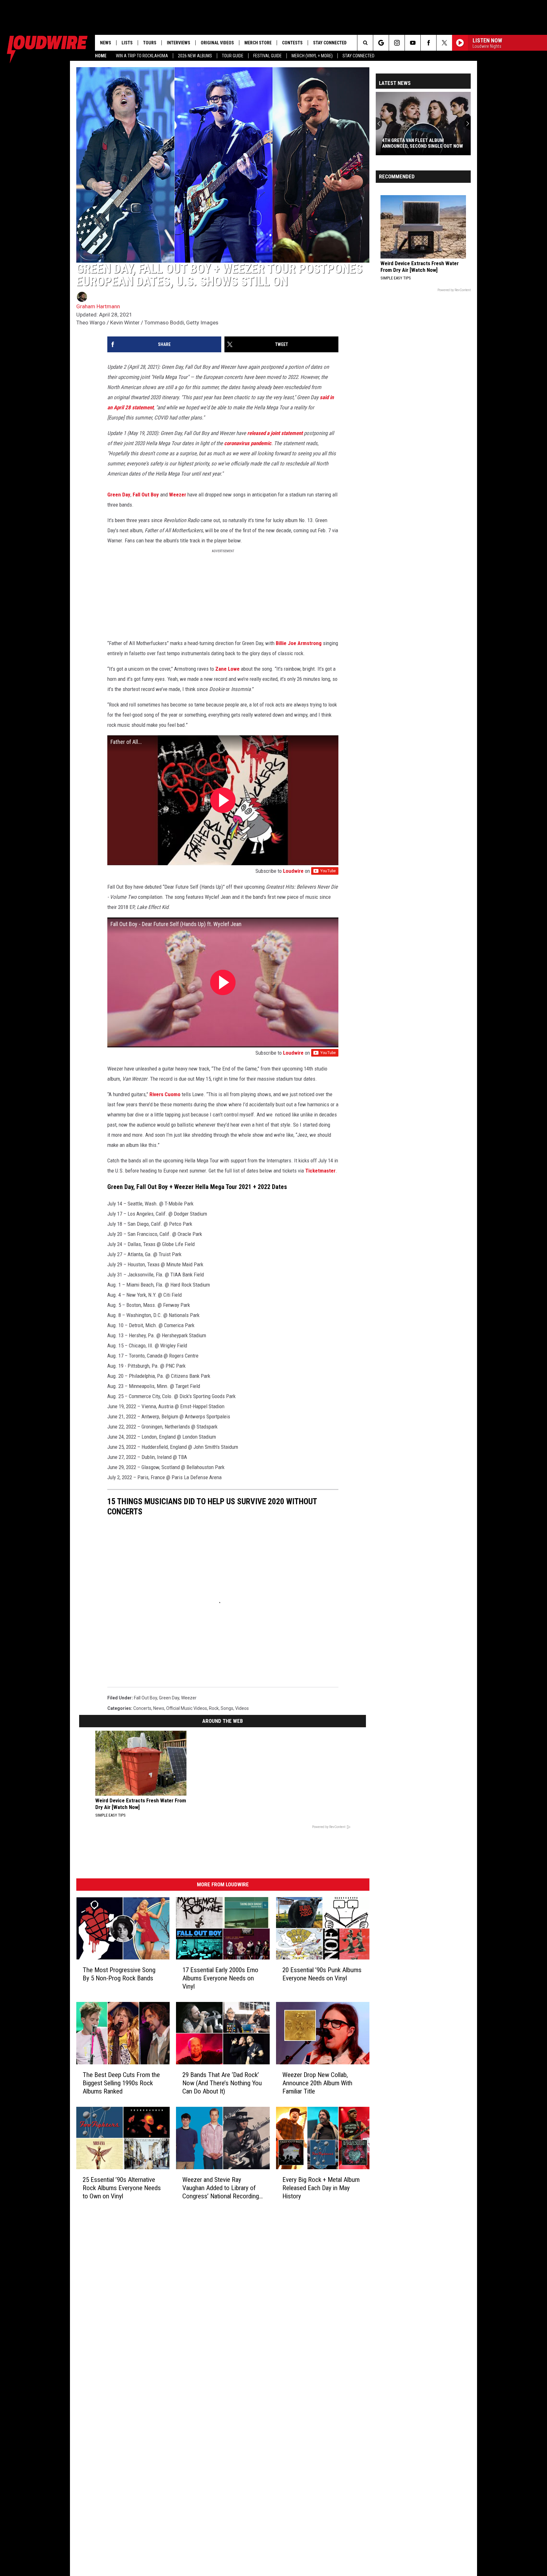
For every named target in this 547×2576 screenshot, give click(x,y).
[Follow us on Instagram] (397, 43)
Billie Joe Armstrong (299, 643)
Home (101, 56)
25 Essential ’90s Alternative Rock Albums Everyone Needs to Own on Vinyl (122, 2188)
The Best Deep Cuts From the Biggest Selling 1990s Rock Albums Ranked (121, 2083)
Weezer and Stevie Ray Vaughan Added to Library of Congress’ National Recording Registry (221, 2188)
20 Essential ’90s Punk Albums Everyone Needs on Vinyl (322, 1974)
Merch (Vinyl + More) (312, 56)
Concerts (142, 1708)
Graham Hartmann (98, 306)
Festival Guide (267, 56)
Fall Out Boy (146, 495)
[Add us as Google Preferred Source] (381, 43)
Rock (214, 1708)
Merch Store (258, 43)
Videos (242, 1708)
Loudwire (293, 871)
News (106, 43)
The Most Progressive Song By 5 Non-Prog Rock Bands (119, 1974)
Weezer (178, 495)
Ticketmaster (320, 1171)
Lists (127, 43)
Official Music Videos (187, 1708)
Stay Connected (358, 56)
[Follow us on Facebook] (428, 43)
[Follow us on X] (444, 43)
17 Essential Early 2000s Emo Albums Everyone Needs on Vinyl (220, 1978)
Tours (150, 43)
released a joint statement (275, 433)
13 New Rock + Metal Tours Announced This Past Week (413, 143)
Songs (227, 1708)
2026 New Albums (195, 56)
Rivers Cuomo (165, 1094)
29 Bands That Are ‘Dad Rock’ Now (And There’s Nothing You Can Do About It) (222, 2083)
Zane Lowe (228, 669)
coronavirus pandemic (248, 443)
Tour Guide (233, 56)
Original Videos (217, 43)
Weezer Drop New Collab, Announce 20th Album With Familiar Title (317, 2083)
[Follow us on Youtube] (413, 43)
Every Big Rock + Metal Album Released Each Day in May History (321, 2188)
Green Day (119, 495)
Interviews (179, 43)
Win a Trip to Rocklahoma (142, 56)
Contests (292, 43)
